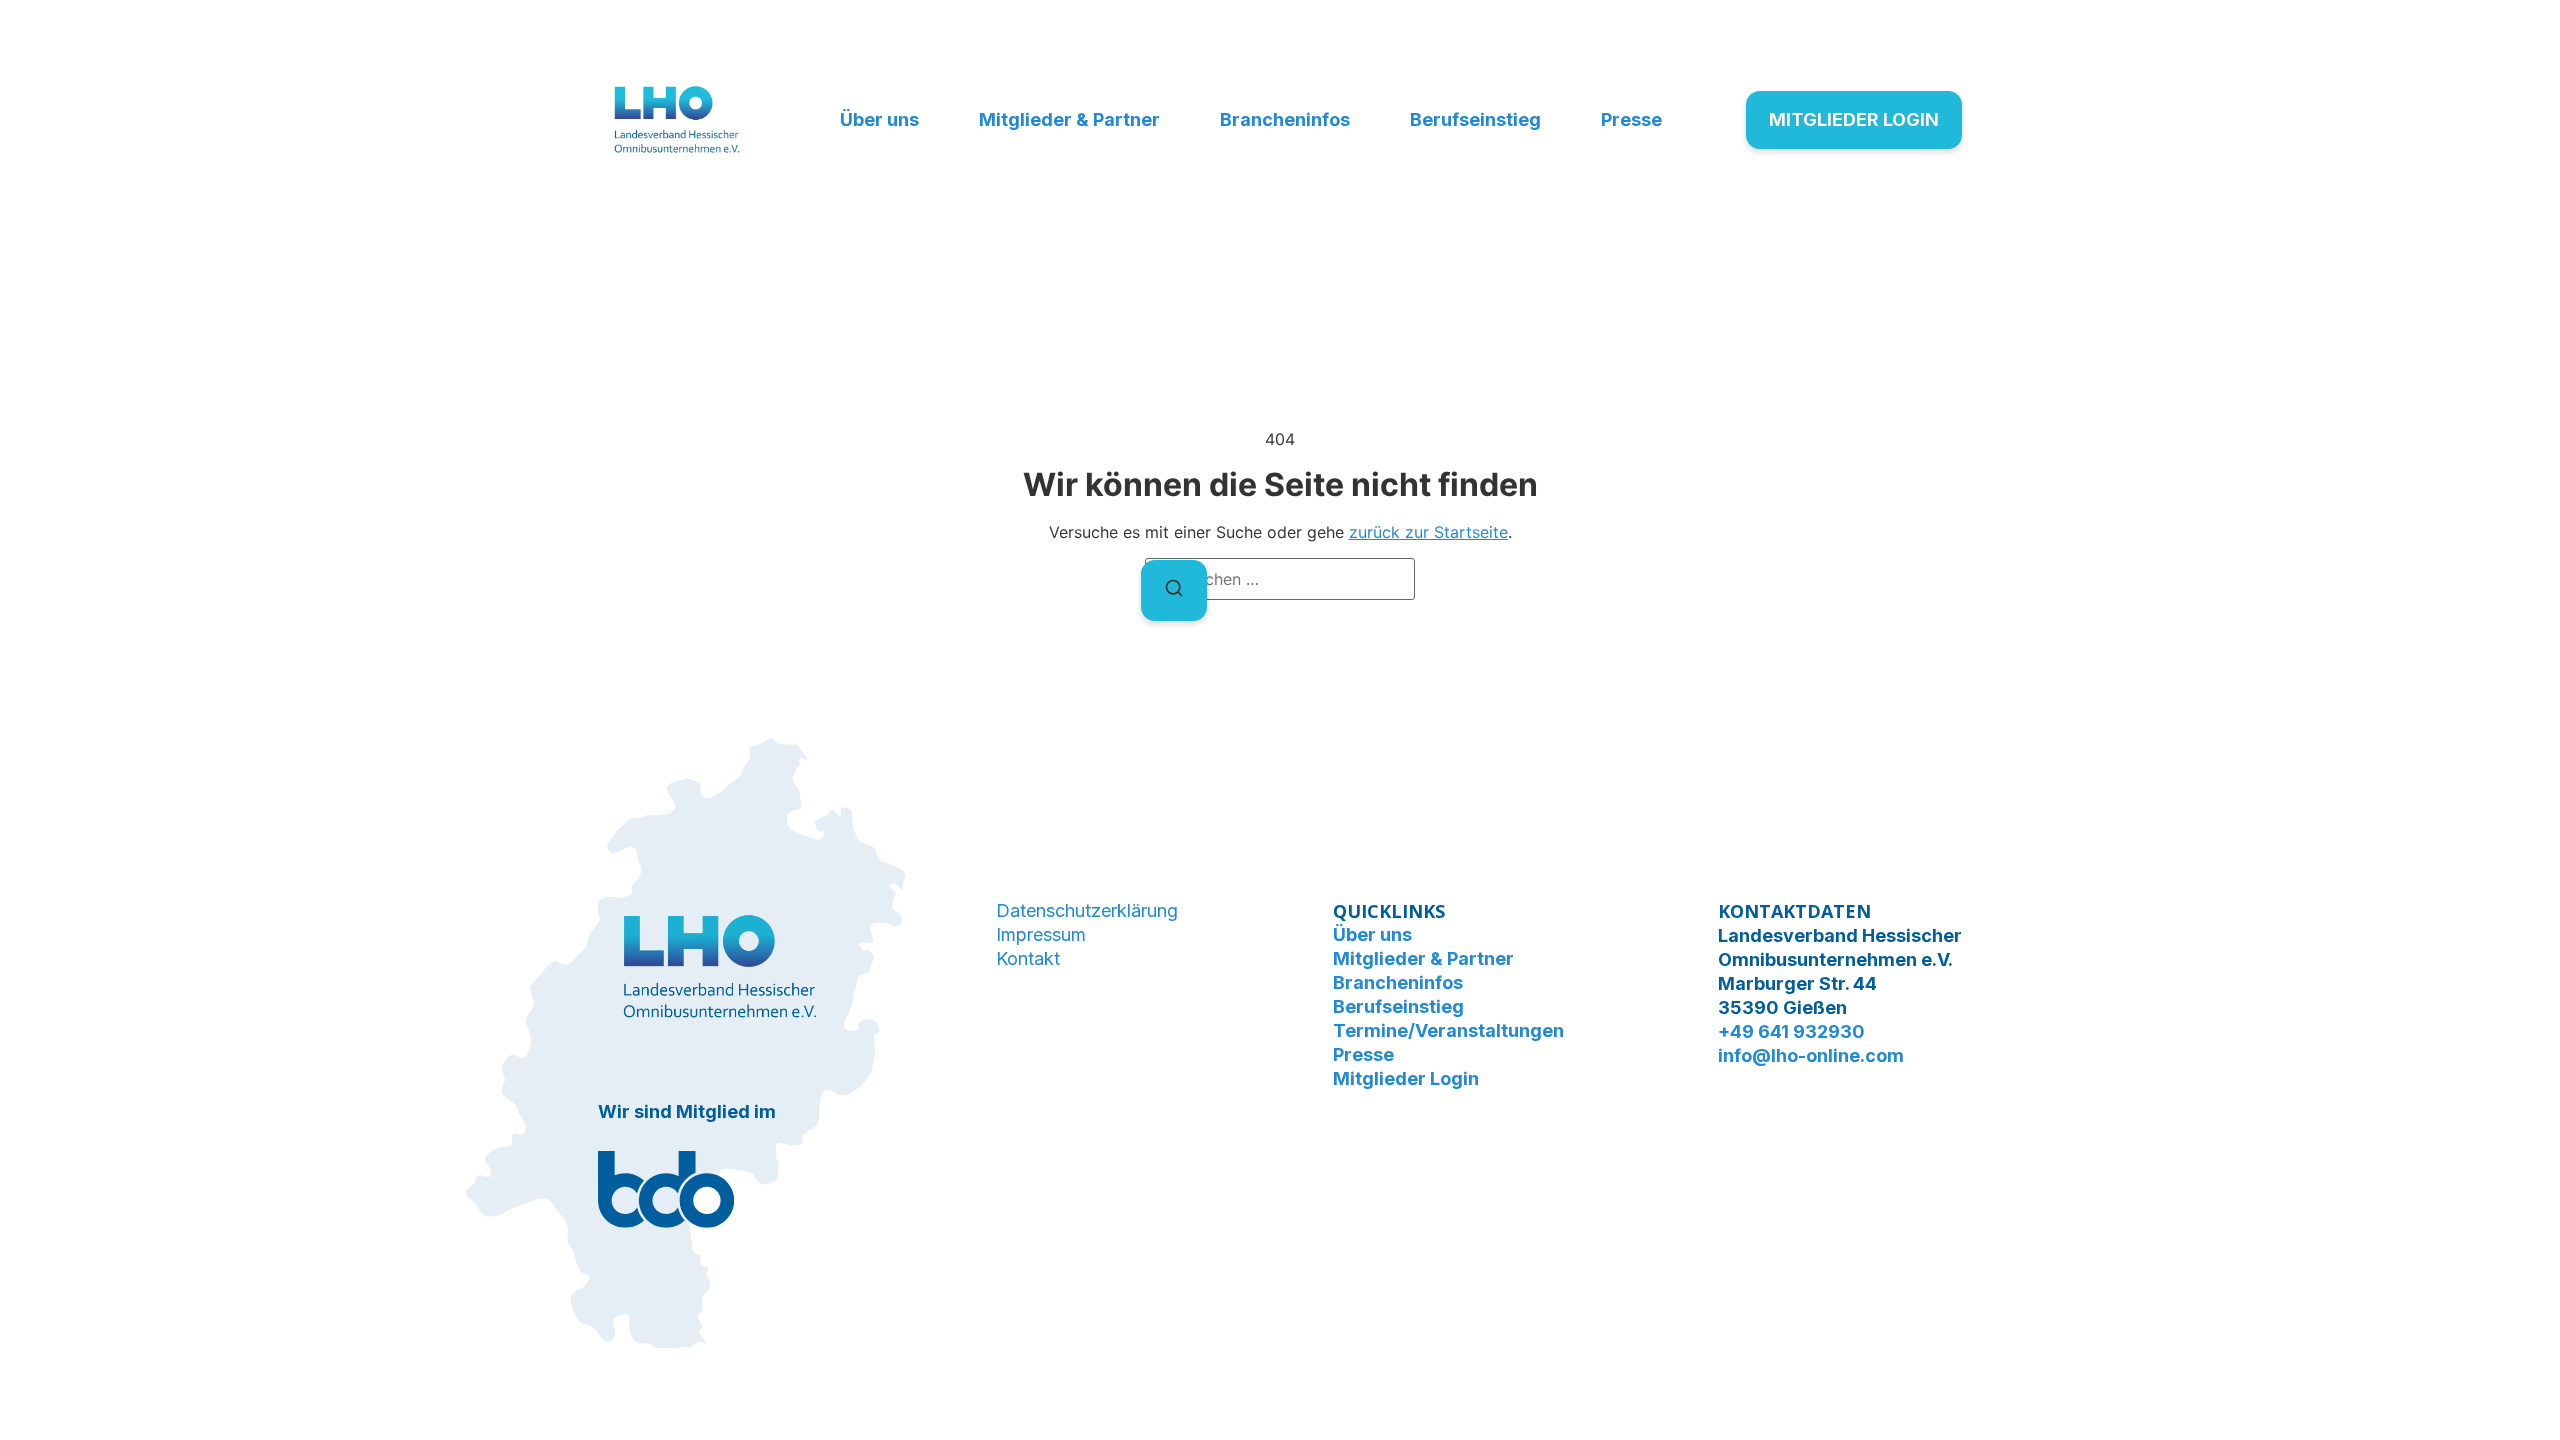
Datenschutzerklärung (1087, 910)
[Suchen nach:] (1280, 579)
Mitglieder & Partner (1069, 119)
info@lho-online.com (1811, 1055)
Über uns (879, 119)
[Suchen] (1174, 590)
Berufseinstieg (1475, 119)
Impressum (1041, 934)
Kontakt (1028, 958)
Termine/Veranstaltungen (1448, 1030)
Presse (1631, 119)
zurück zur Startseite (1428, 532)
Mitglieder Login (1406, 1078)
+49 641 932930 (1791, 1031)
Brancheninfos (1285, 119)
